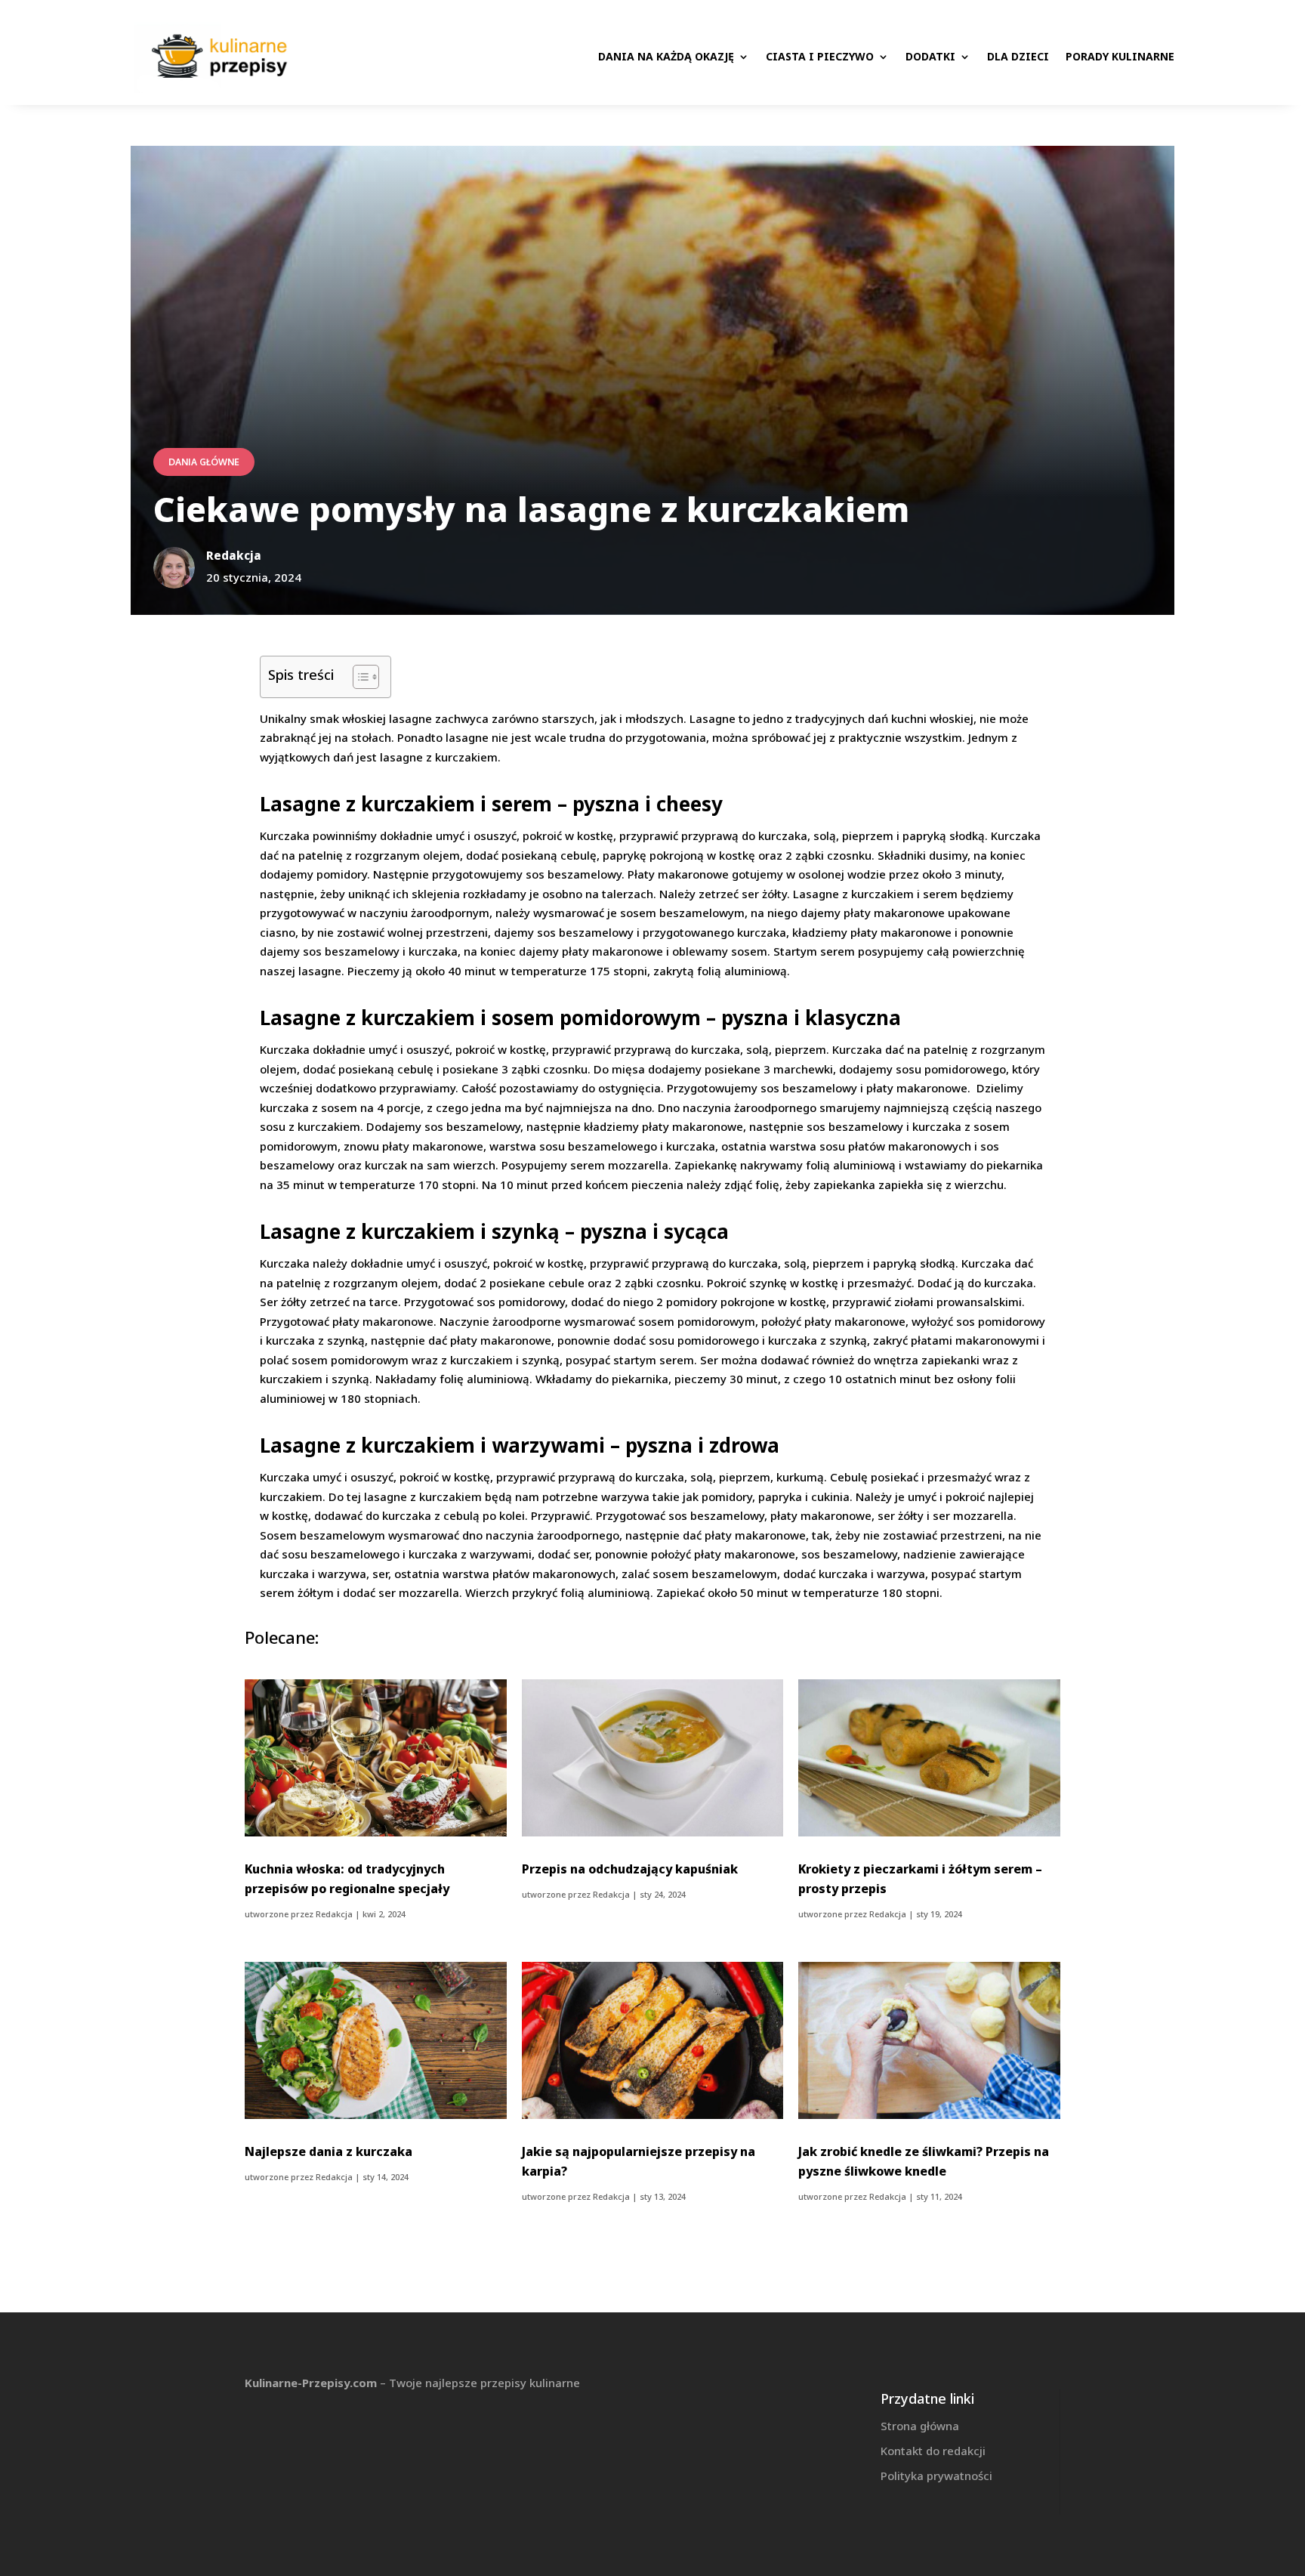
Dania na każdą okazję (666, 56)
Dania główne (204, 462)
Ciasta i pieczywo (820, 56)
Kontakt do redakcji (933, 2451)
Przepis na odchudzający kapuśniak (630, 1869)
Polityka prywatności (936, 2476)
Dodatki (930, 56)
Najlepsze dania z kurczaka (329, 2151)
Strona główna (920, 2426)
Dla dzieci (1018, 56)
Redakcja (334, 1914)
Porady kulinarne (1120, 56)
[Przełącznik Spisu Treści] (358, 677)
